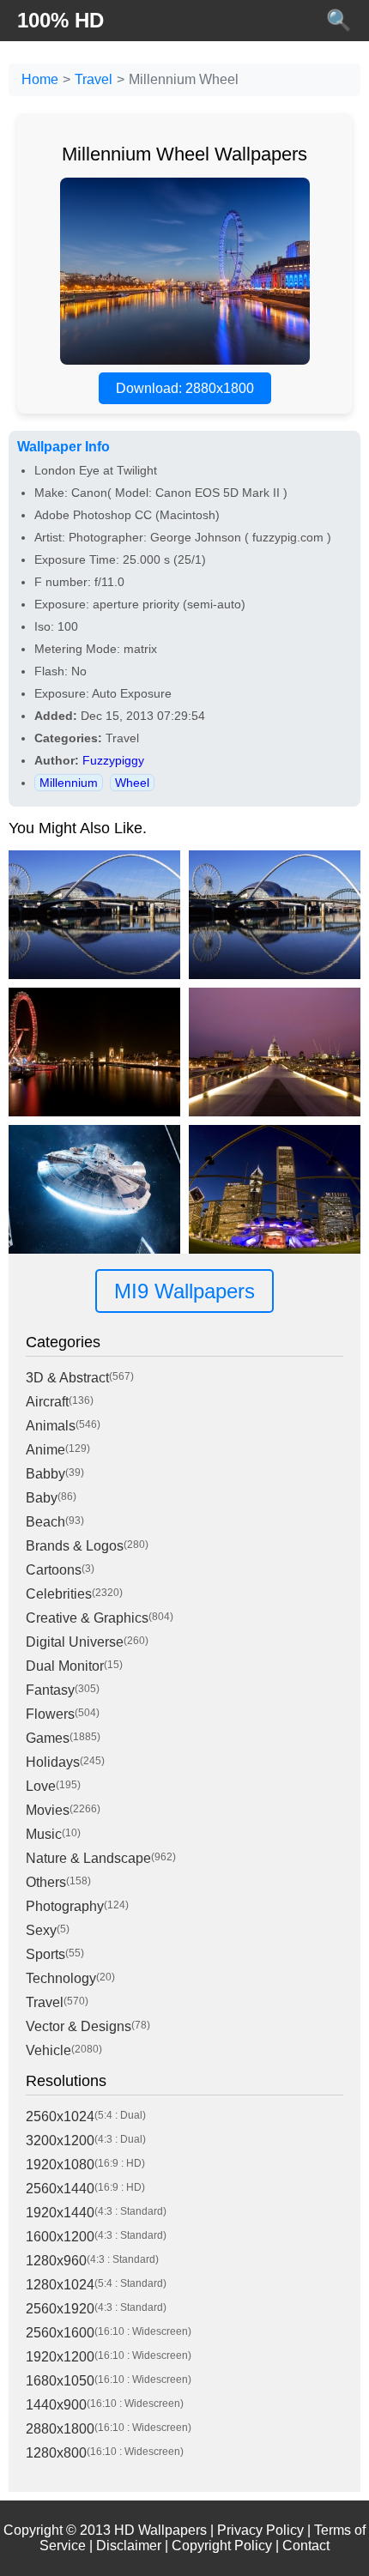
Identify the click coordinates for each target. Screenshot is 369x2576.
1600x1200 (60, 2237)
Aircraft (47, 1402)
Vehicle (48, 2050)
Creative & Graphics (87, 1618)
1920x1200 (60, 2357)
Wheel (132, 783)
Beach (45, 1522)
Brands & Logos (75, 1546)
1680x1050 (60, 2381)
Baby (42, 1498)
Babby (45, 1474)
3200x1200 (60, 2141)
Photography (65, 1906)
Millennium (69, 783)
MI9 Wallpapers (184, 1291)
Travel (94, 79)
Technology (61, 1978)
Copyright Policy (222, 2546)
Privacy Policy (260, 2530)
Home (40, 79)
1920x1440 (60, 2213)
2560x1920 (60, 2309)
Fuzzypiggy (113, 760)
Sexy (41, 1930)
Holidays (53, 1762)
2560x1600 (60, 2333)
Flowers (50, 1714)
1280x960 (56, 2261)
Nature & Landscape (88, 1858)
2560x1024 (60, 2116)
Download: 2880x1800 (185, 388)
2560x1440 (60, 2189)
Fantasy (50, 1690)
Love (41, 1786)
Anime (45, 1450)
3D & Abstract (67, 1378)
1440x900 (56, 2405)
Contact (306, 2546)
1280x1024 (60, 2285)
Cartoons (54, 1570)
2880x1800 (60, 2429)
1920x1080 (60, 2165)
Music (44, 1834)
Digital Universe (75, 1642)
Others (46, 1882)
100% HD (60, 20)
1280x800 (56, 2453)
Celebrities (59, 1594)
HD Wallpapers (160, 2530)
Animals (51, 1426)
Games (48, 1738)
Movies (48, 1810)
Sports (45, 1954)
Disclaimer (129, 2546)
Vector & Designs (79, 2026)
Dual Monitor (65, 1666)
